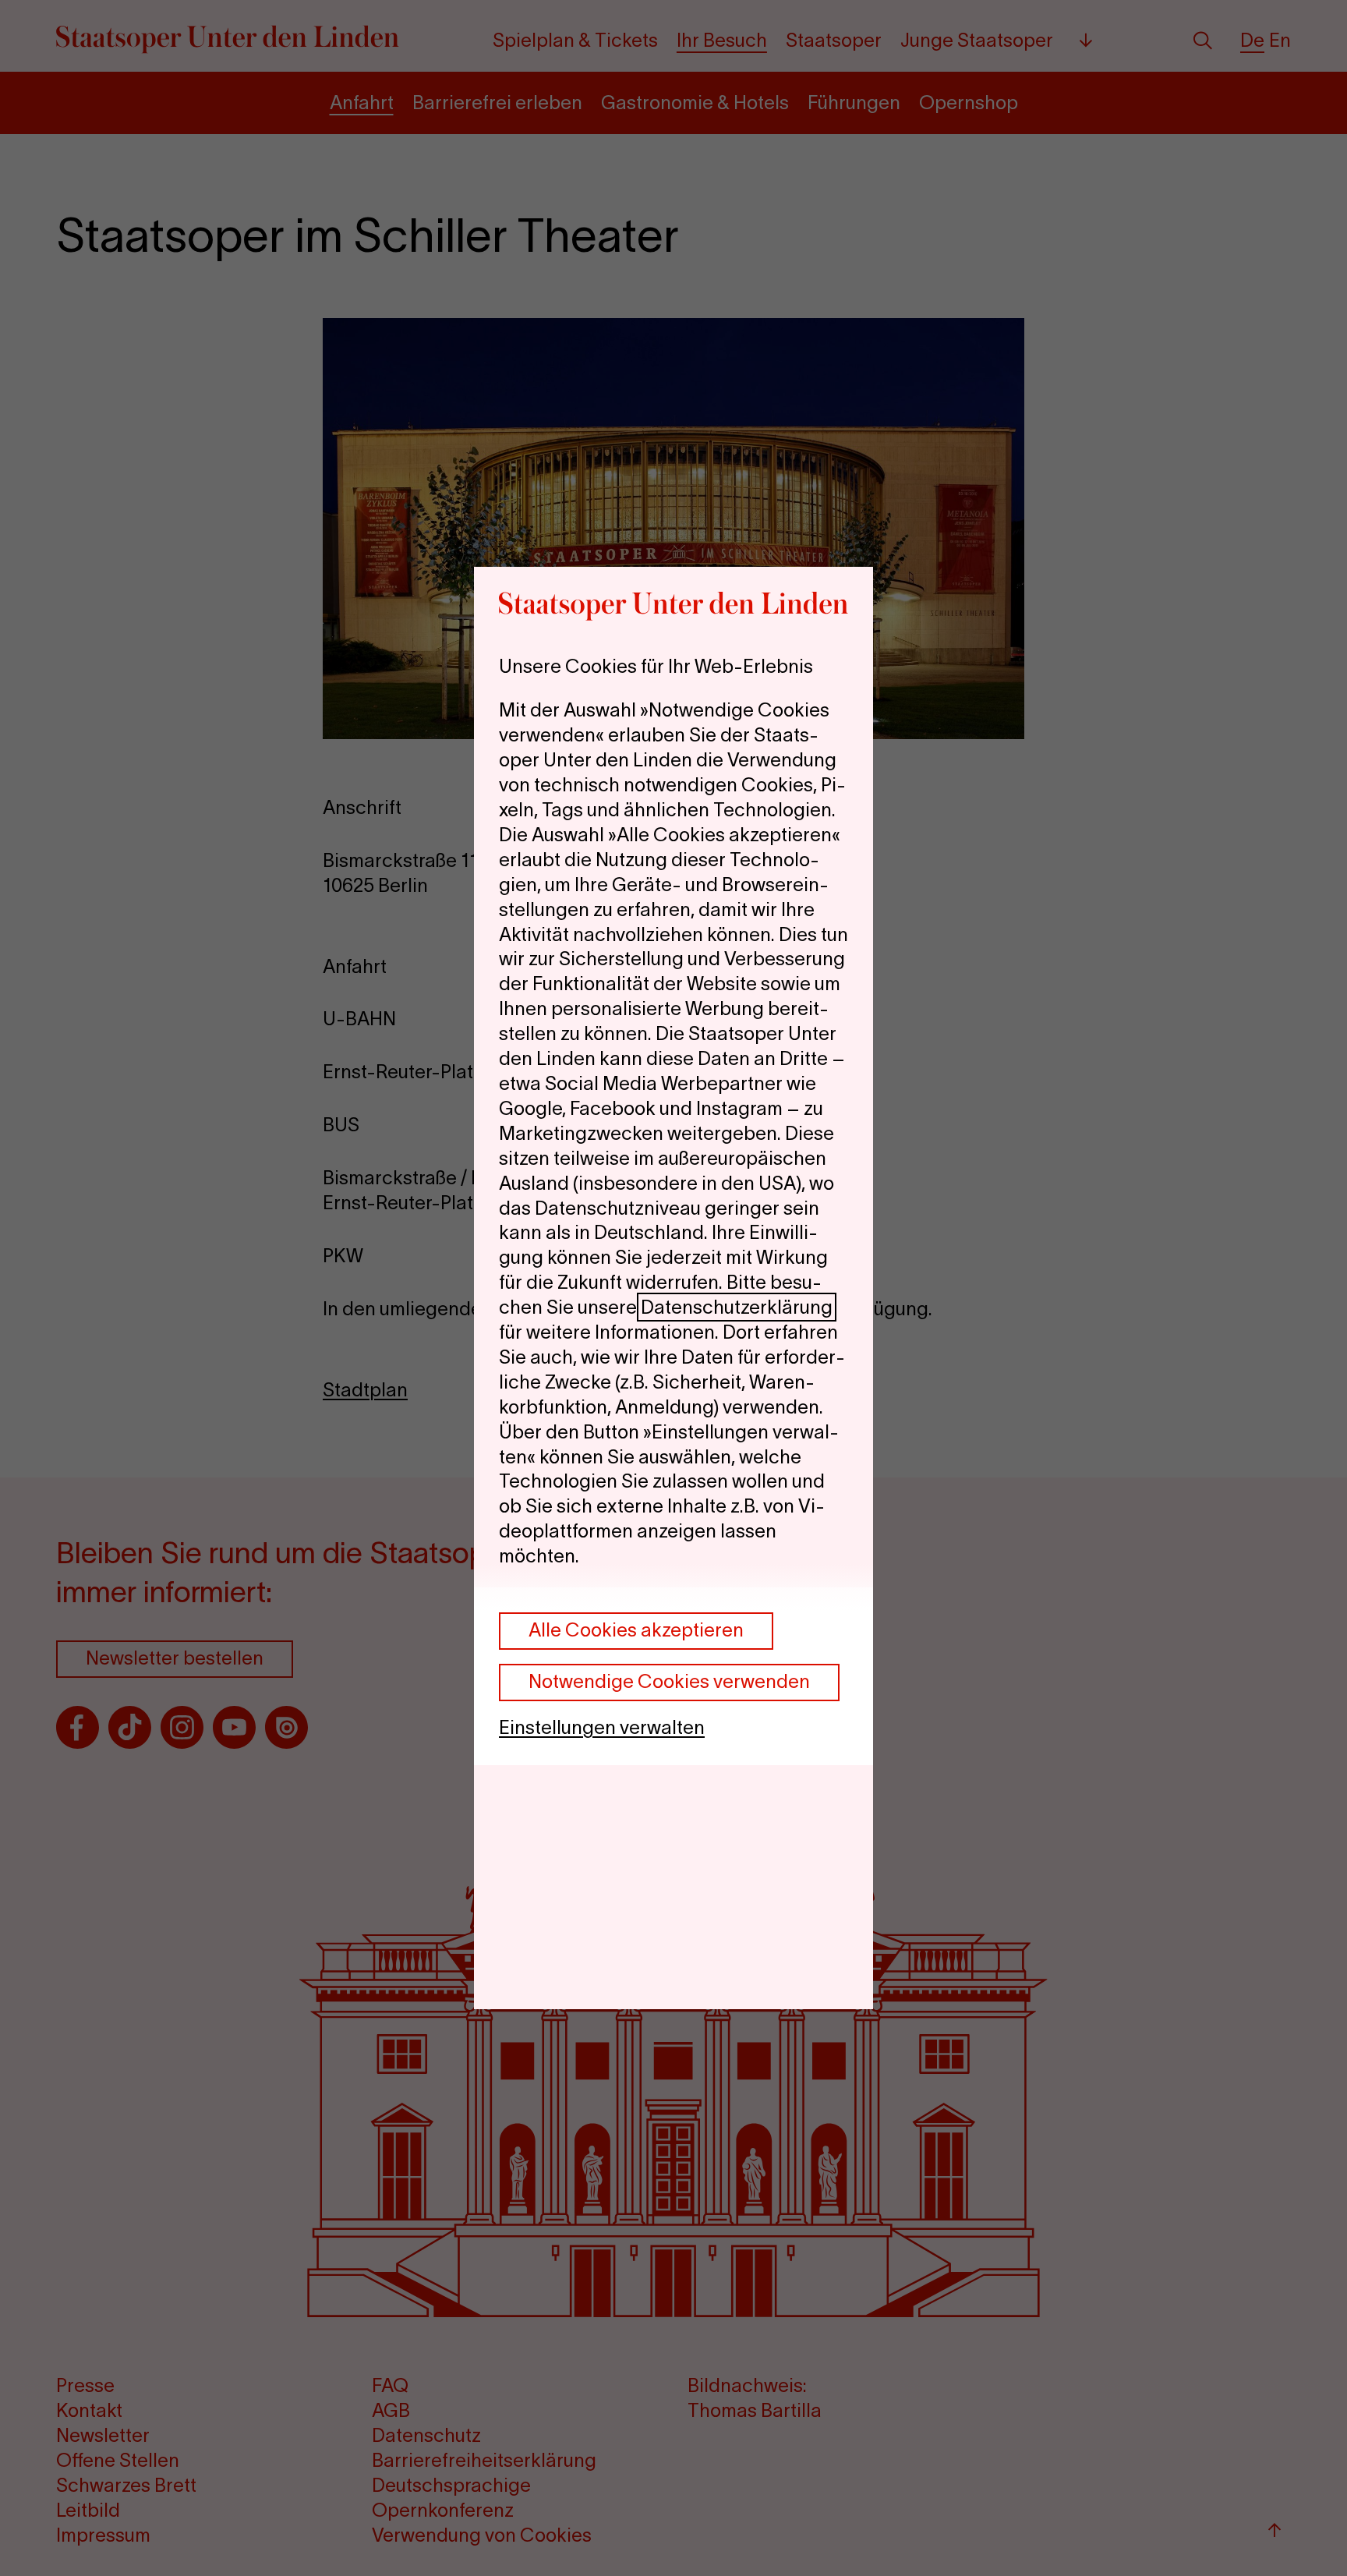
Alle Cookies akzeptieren (636, 1630)
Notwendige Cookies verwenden (669, 1681)
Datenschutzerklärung (737, 1307)
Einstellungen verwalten (602, 1727)
